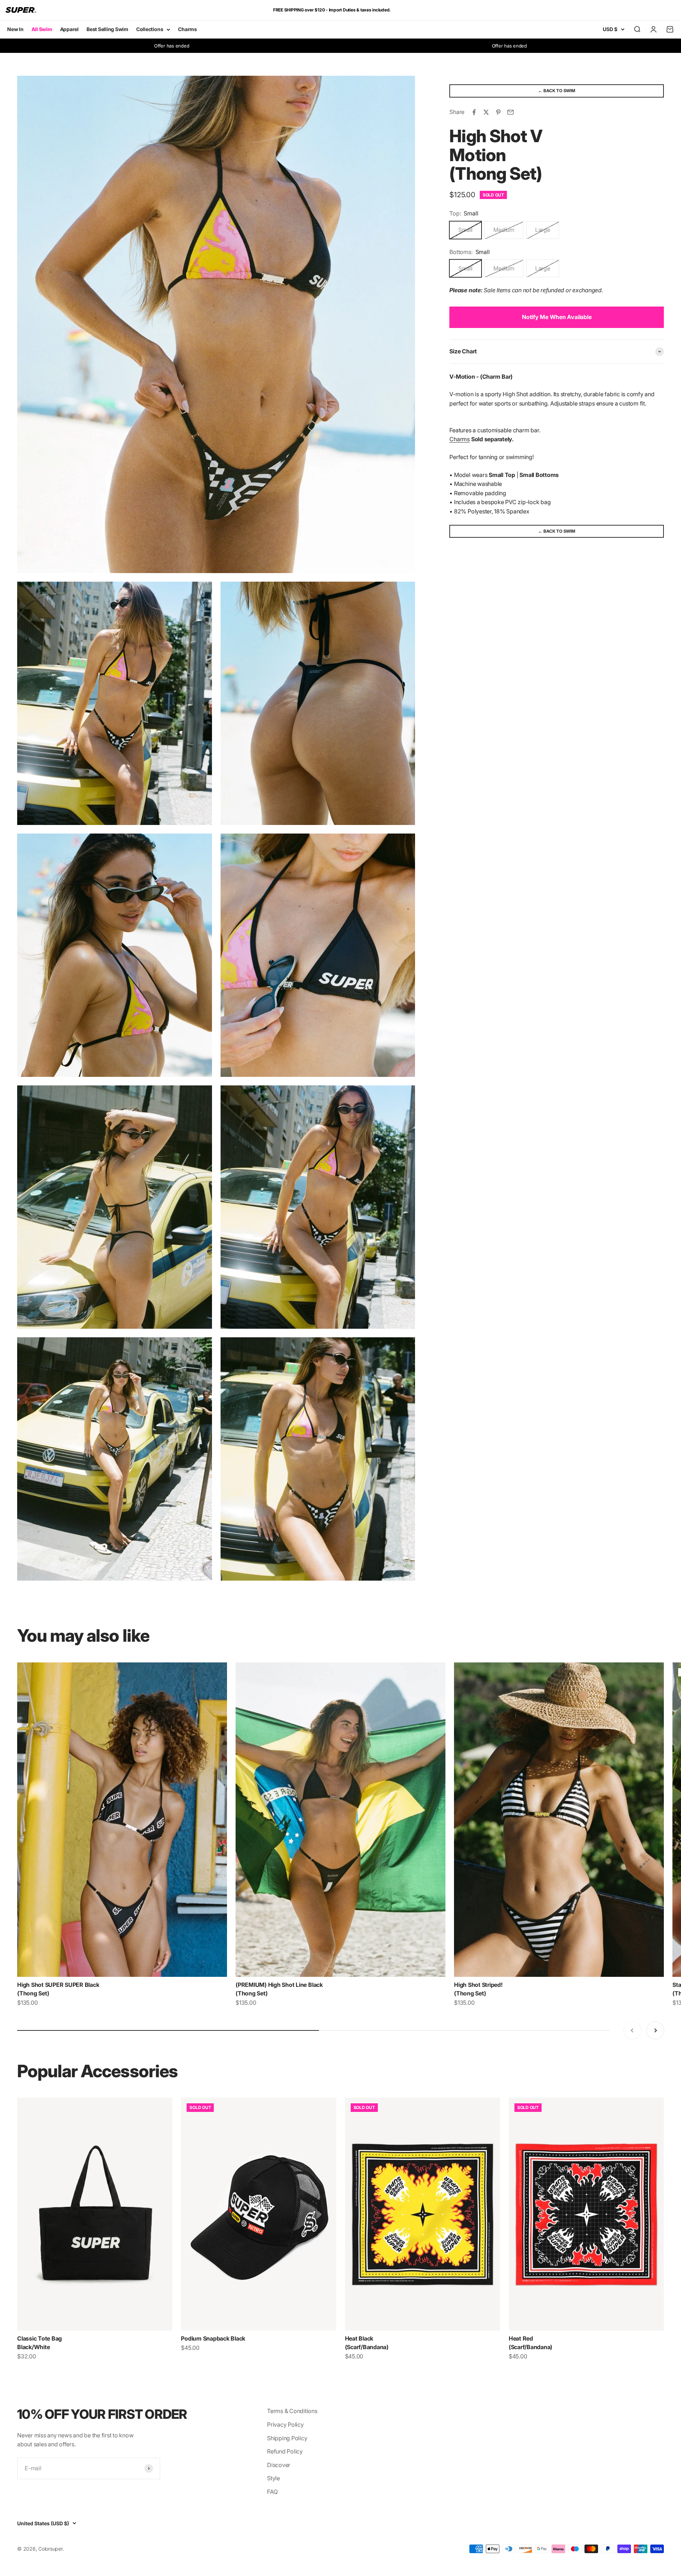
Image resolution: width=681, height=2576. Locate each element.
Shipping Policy (287, 2438)
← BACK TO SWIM (556, 91)
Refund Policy (285, 2451)
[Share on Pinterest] (498, 112)
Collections (150, 29)
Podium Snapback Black (213, 2338)
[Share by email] (510, 112)
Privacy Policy (285, 2425)
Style (273, 2478)
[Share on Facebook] (474, 112)
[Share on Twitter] (486, 112)
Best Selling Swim (107, 29)
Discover (279, 2465)
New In (15, 29)
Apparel (69, 29)
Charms (187, 29)
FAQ (272, 2492)
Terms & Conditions (292, 2411)
